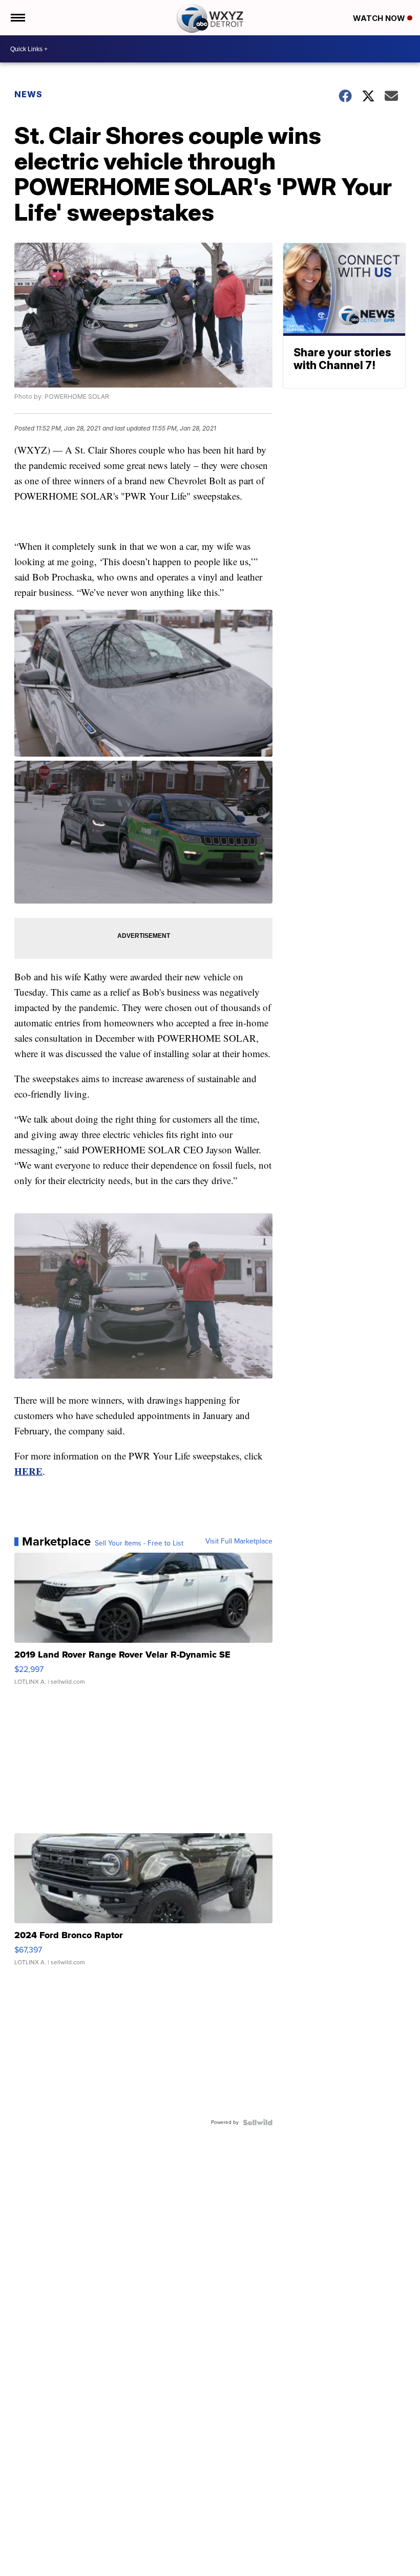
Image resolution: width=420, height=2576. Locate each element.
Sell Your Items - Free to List (139, 1543)
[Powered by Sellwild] (258, 2122)
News (28, 94)
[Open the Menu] (17, 18)
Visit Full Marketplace (239, 1541)
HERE (28, 1471)
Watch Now (380, 18)
